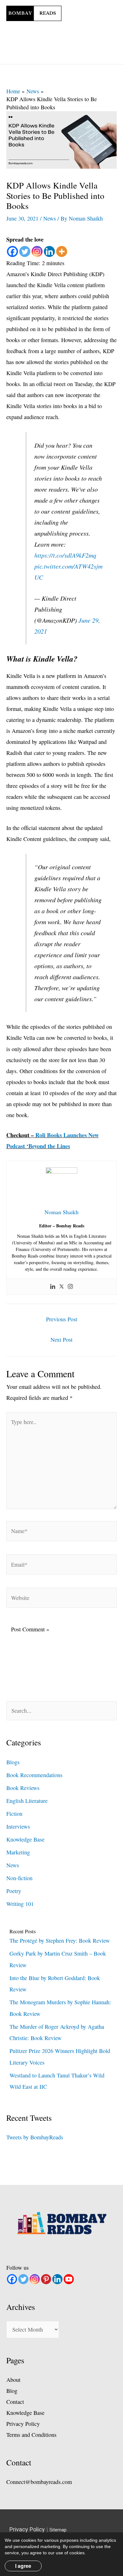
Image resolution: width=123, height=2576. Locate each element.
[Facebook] (12, 251)
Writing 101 (20, 1904)
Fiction (14, 1814)
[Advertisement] (89, 23)
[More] (62, 251)
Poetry (14, 1891)
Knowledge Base (25, 1839)
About (13, 2380)
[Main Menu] (73, 55)
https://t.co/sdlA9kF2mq (65, 555)
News (50, 218)
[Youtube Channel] (69, 2279)
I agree (23, 2566)
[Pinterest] (46, 2279)
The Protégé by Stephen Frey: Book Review (60, 1940)
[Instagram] (37, 251)
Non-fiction (19, 1878)
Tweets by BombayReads (35, 2137)
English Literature (27, 1801)
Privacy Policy (23, 2424)
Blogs (13, 1762)
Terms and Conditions (31, 2435)
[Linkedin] (49, 251)
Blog (12, 2391)
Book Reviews (23, 1788)
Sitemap (58, 2530)
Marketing (18, 1852)
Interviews (18, 1826)
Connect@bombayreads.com (39, 2482)
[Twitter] (25, 251)
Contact (15, 2402)
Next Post (61, 1340)
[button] (51, 55)
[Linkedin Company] (57, 2279)
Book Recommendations (34, 1775)
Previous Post (62, 1319)
